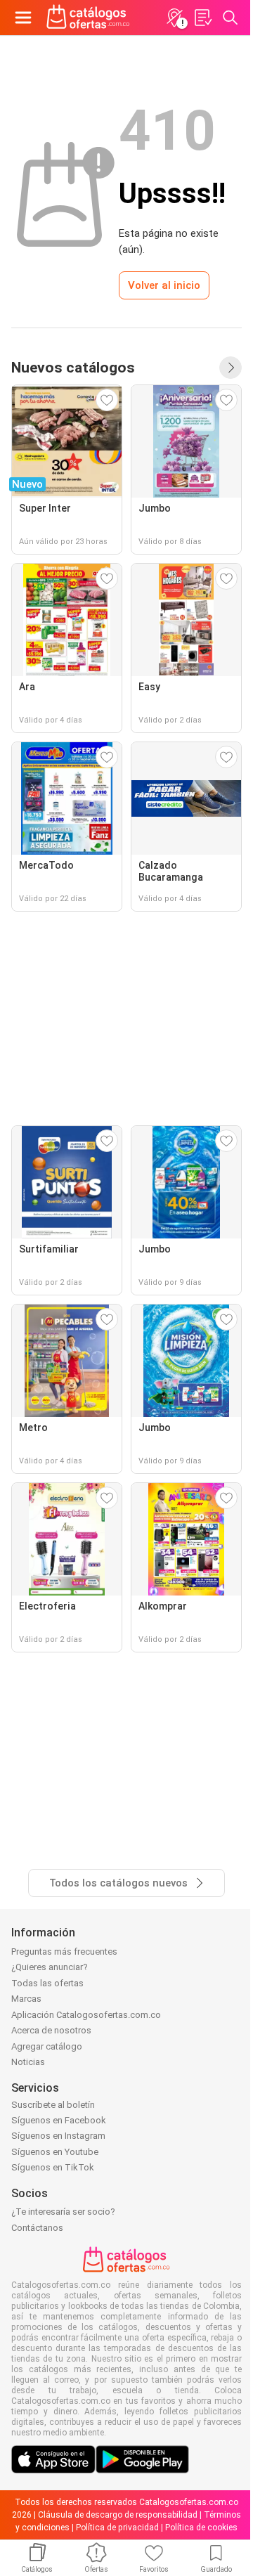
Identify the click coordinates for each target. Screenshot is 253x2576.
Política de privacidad (117, 2528)
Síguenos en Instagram (58, 2136)
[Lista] (202, 18)
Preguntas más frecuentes (64, 1952)
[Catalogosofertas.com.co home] (88, 18)
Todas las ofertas (47, 1983)
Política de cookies (201, 2528)
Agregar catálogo (47, 2046)
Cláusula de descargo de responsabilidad (118, 2515)
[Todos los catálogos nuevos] (231, 368)
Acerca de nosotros (51, 2030)
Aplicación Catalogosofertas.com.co (86, 2015)
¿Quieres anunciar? (50, 1967)
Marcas (26, 1999)
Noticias (28, 2062)
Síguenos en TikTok (53, 2167)
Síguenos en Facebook (59, 2120)
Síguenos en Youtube (55, 2152)
